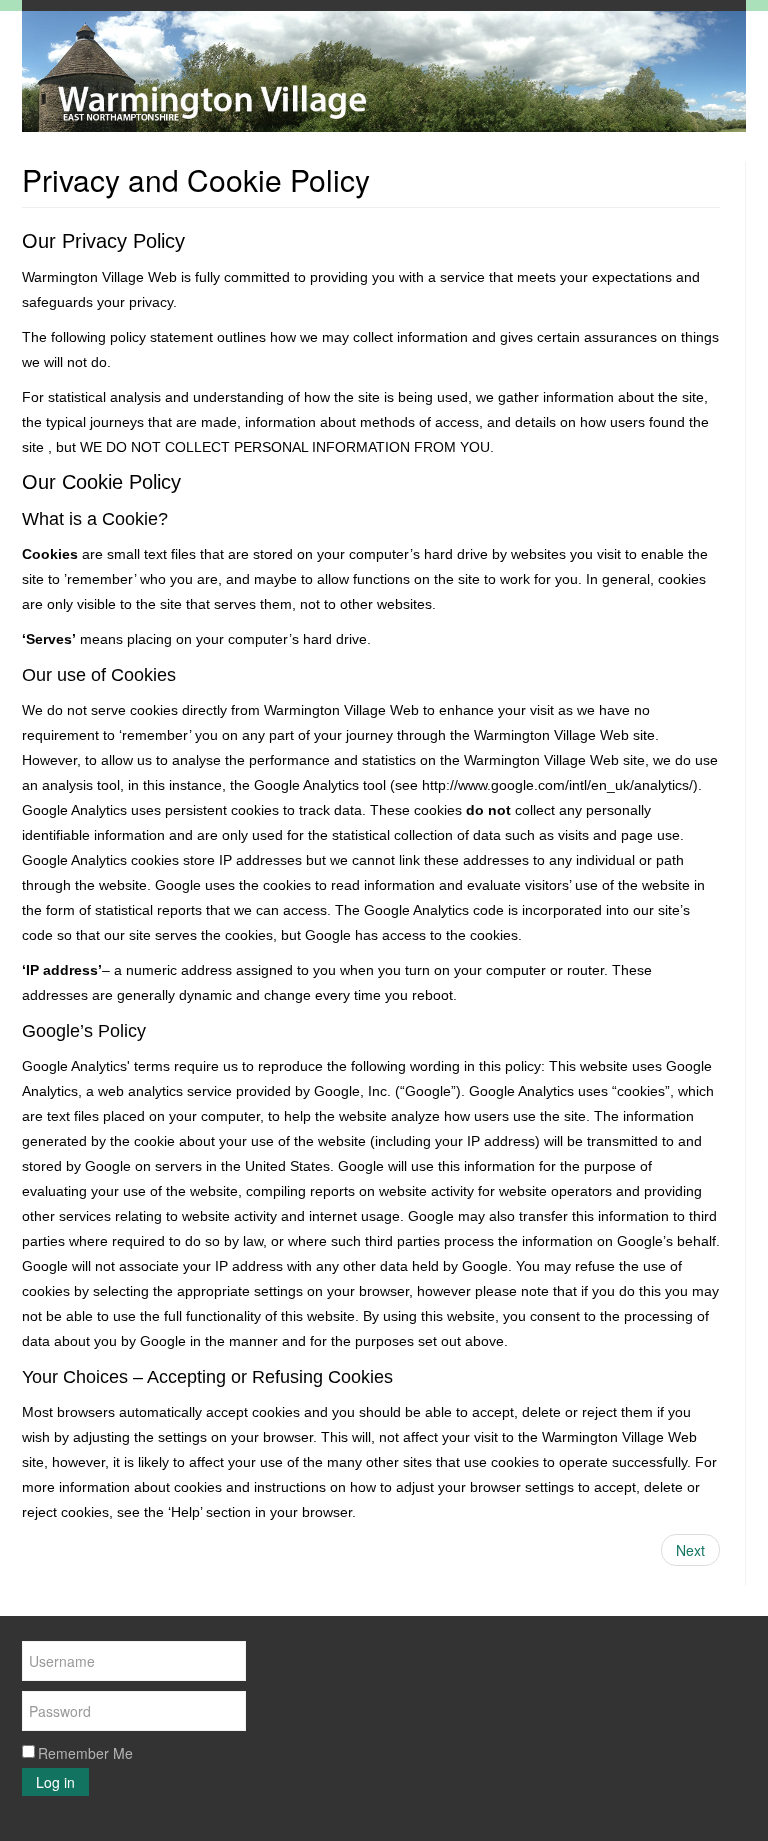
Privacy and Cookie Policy (196, 179)
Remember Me (85, 1753)
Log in (55, 1782)
